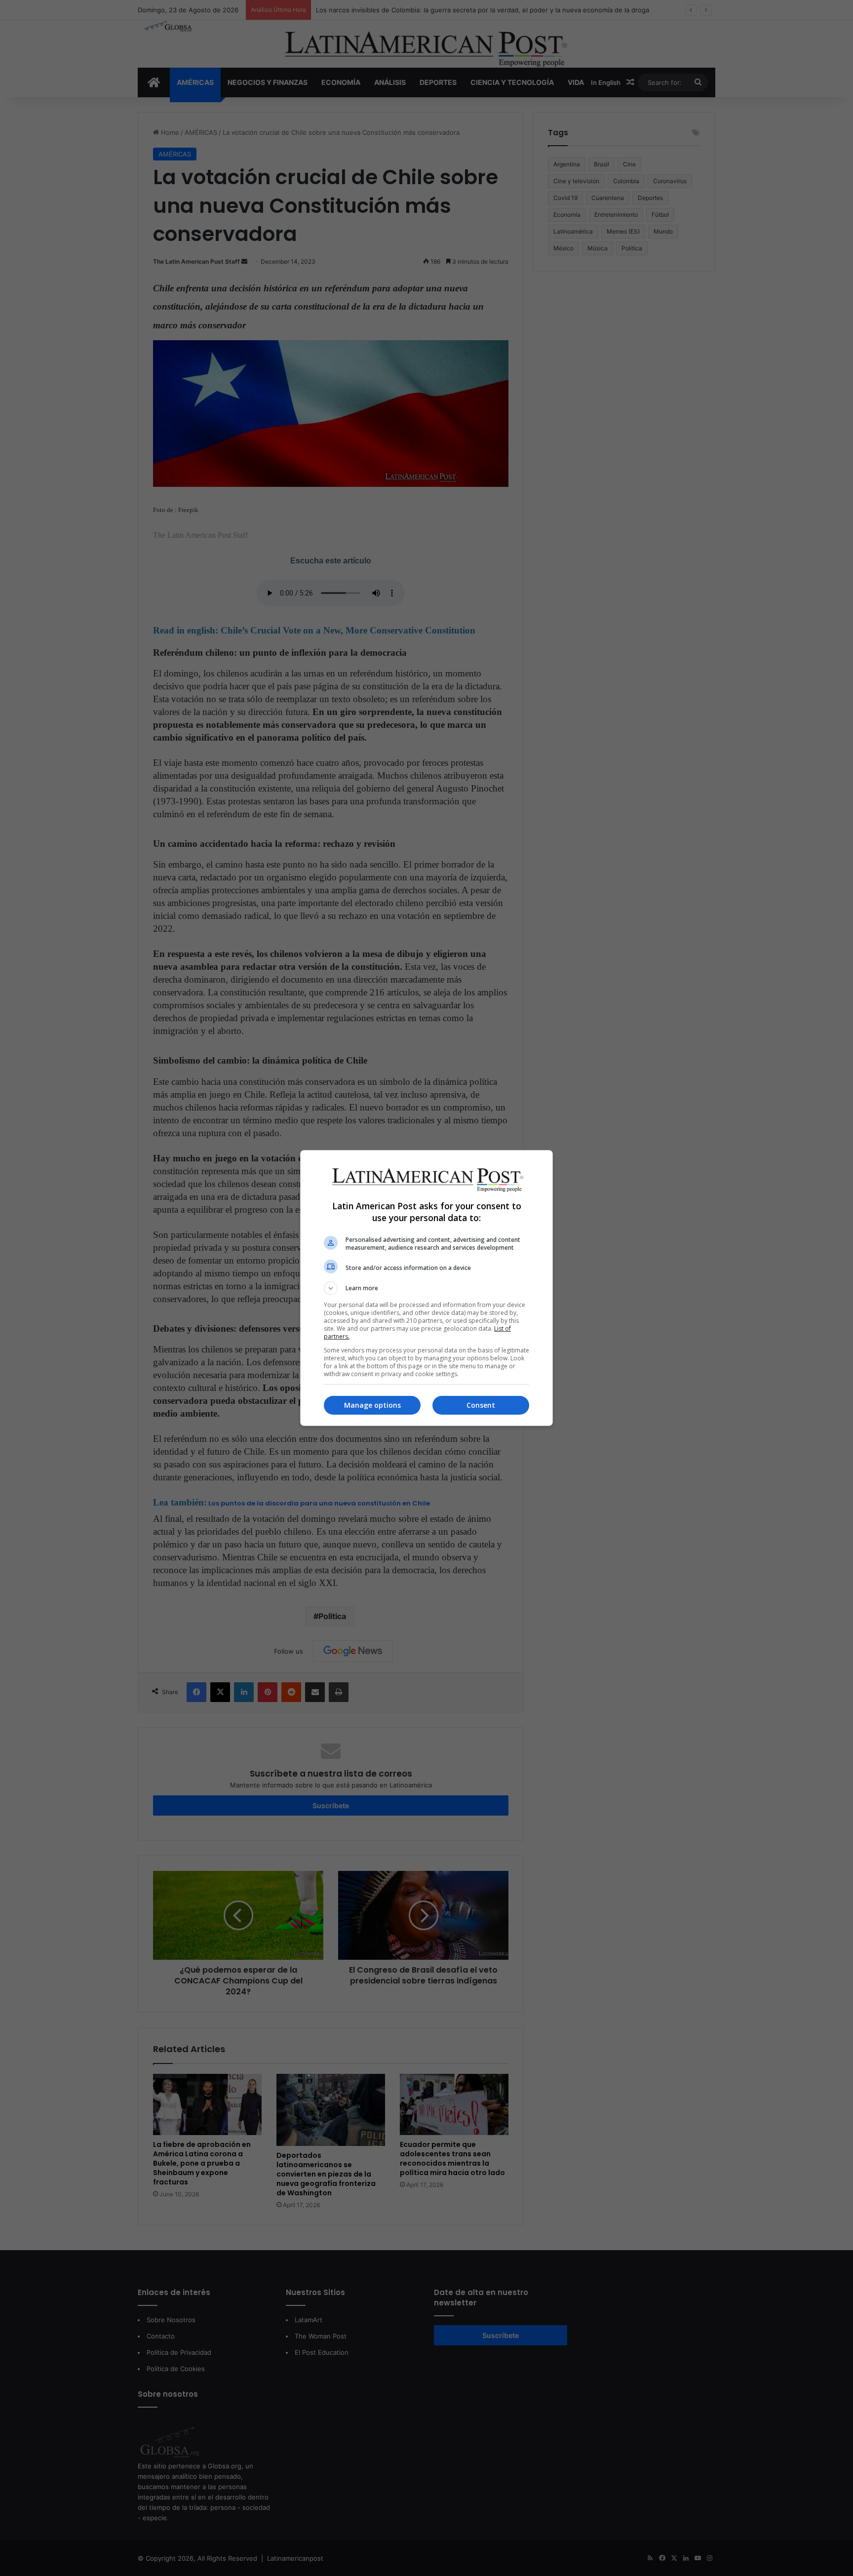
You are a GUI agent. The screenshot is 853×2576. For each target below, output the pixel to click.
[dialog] (426, 1288)
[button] (426, 1288)
